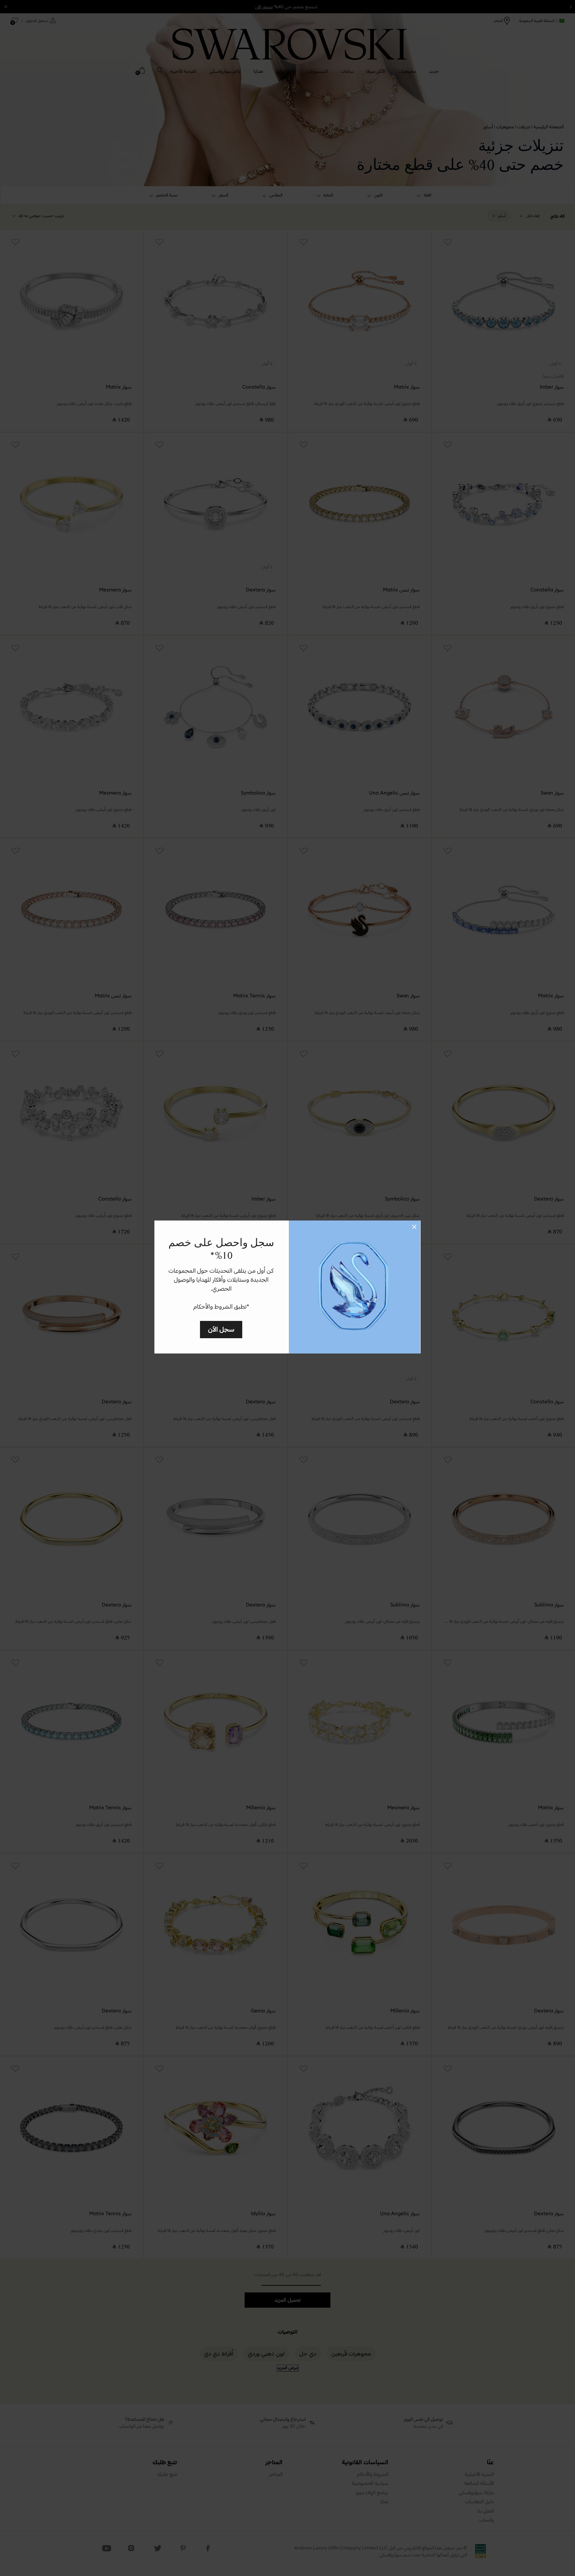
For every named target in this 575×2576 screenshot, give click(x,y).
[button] (414, 1227)
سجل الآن (221, 1329)
